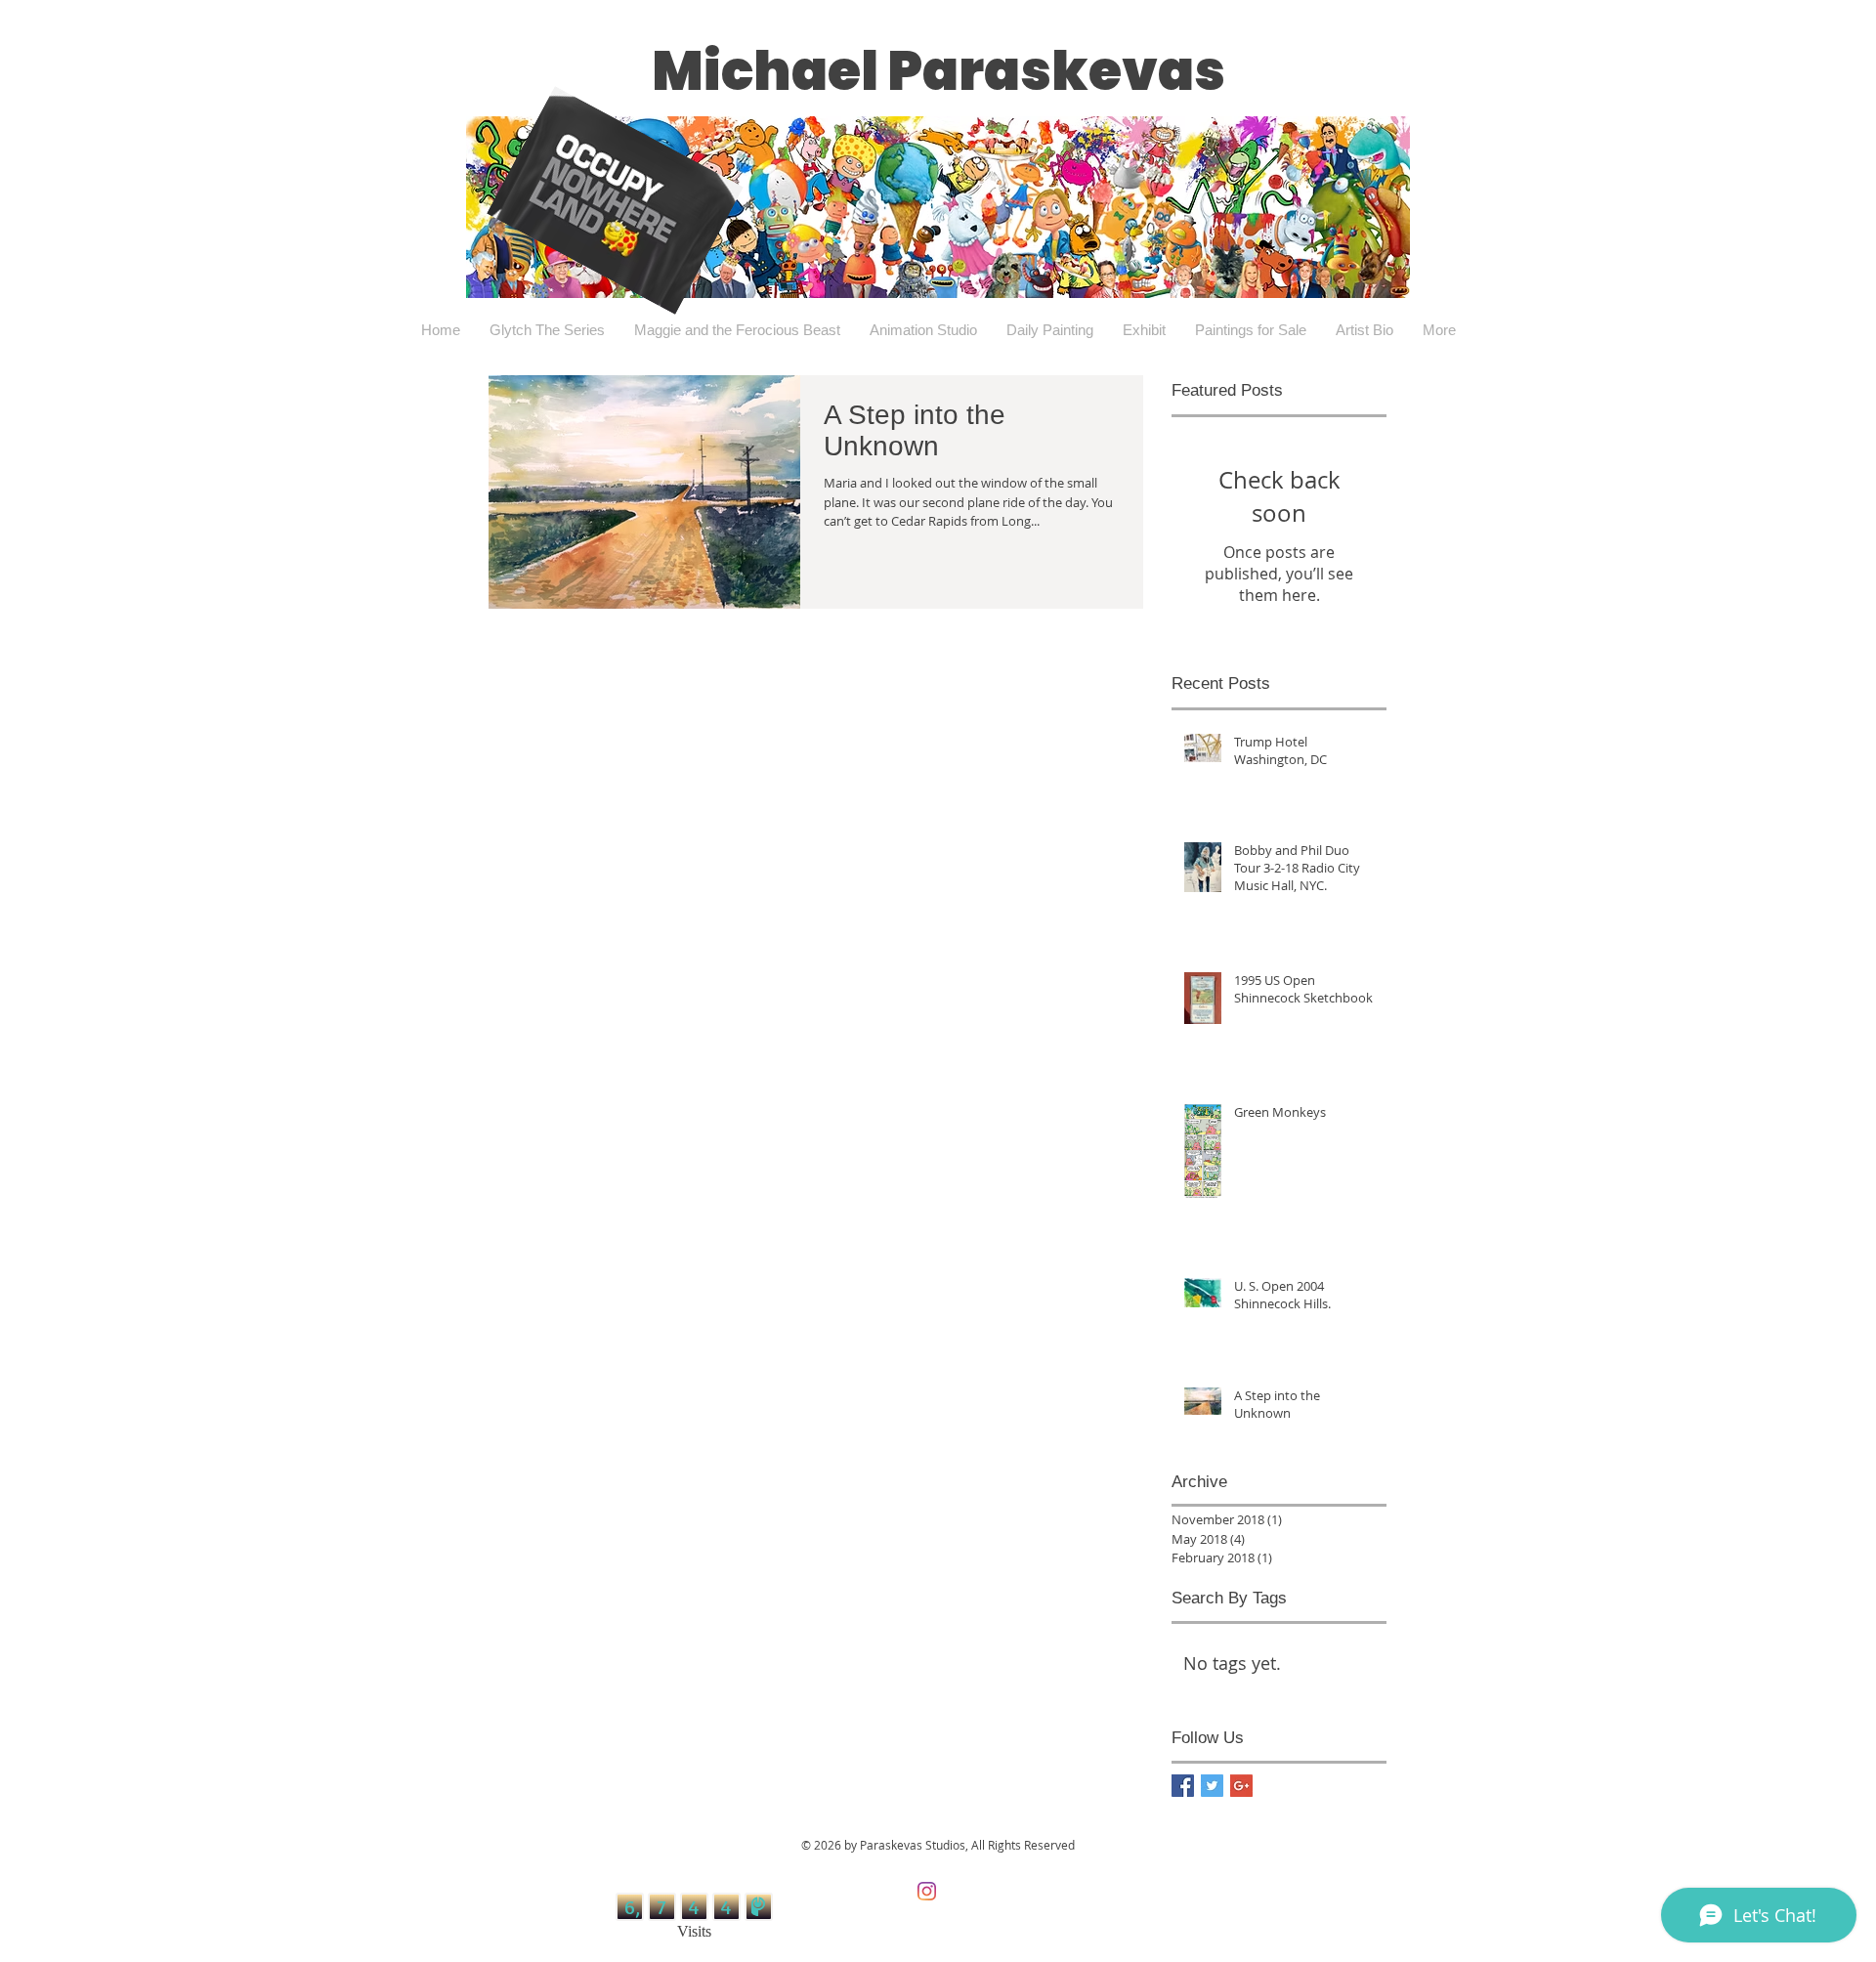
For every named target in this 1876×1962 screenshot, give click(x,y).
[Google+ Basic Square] (1241, 1786)
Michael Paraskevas (938, 71)
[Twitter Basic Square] (1212, 1786)
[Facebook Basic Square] (1183, 1786)
